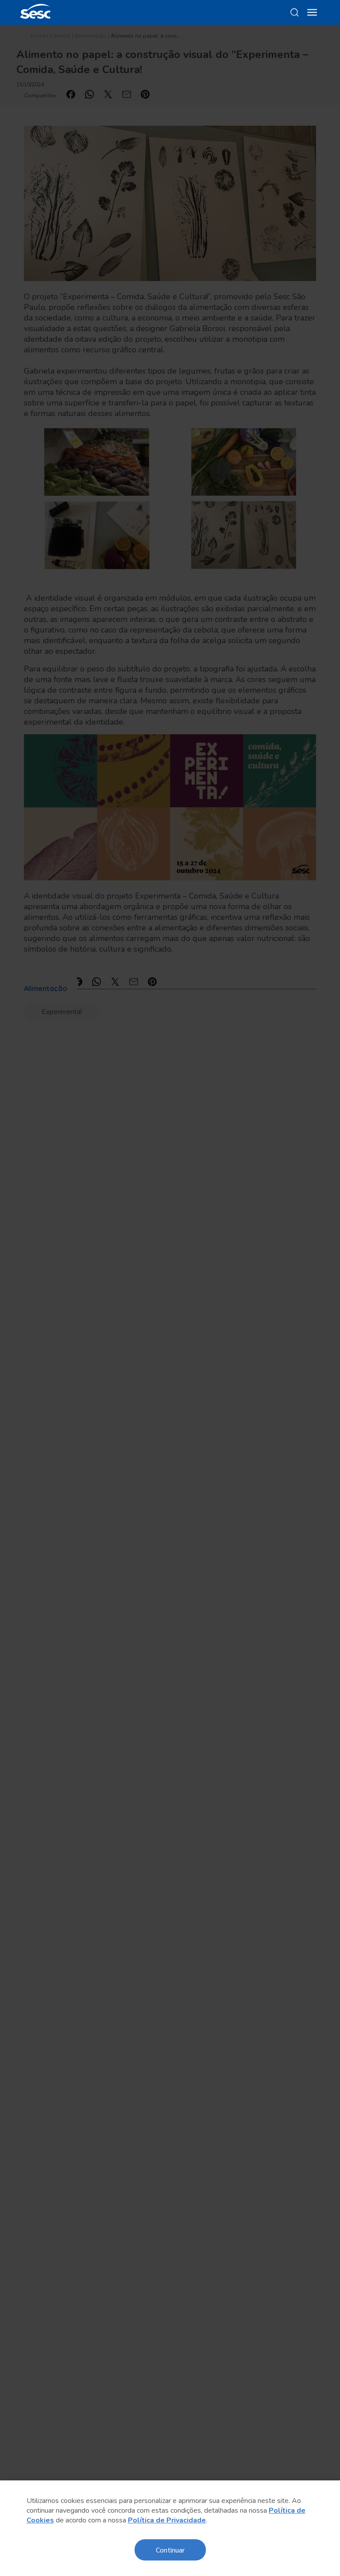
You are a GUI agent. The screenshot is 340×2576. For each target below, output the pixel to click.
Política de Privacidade (167, 2520)
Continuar (170, 2550)
